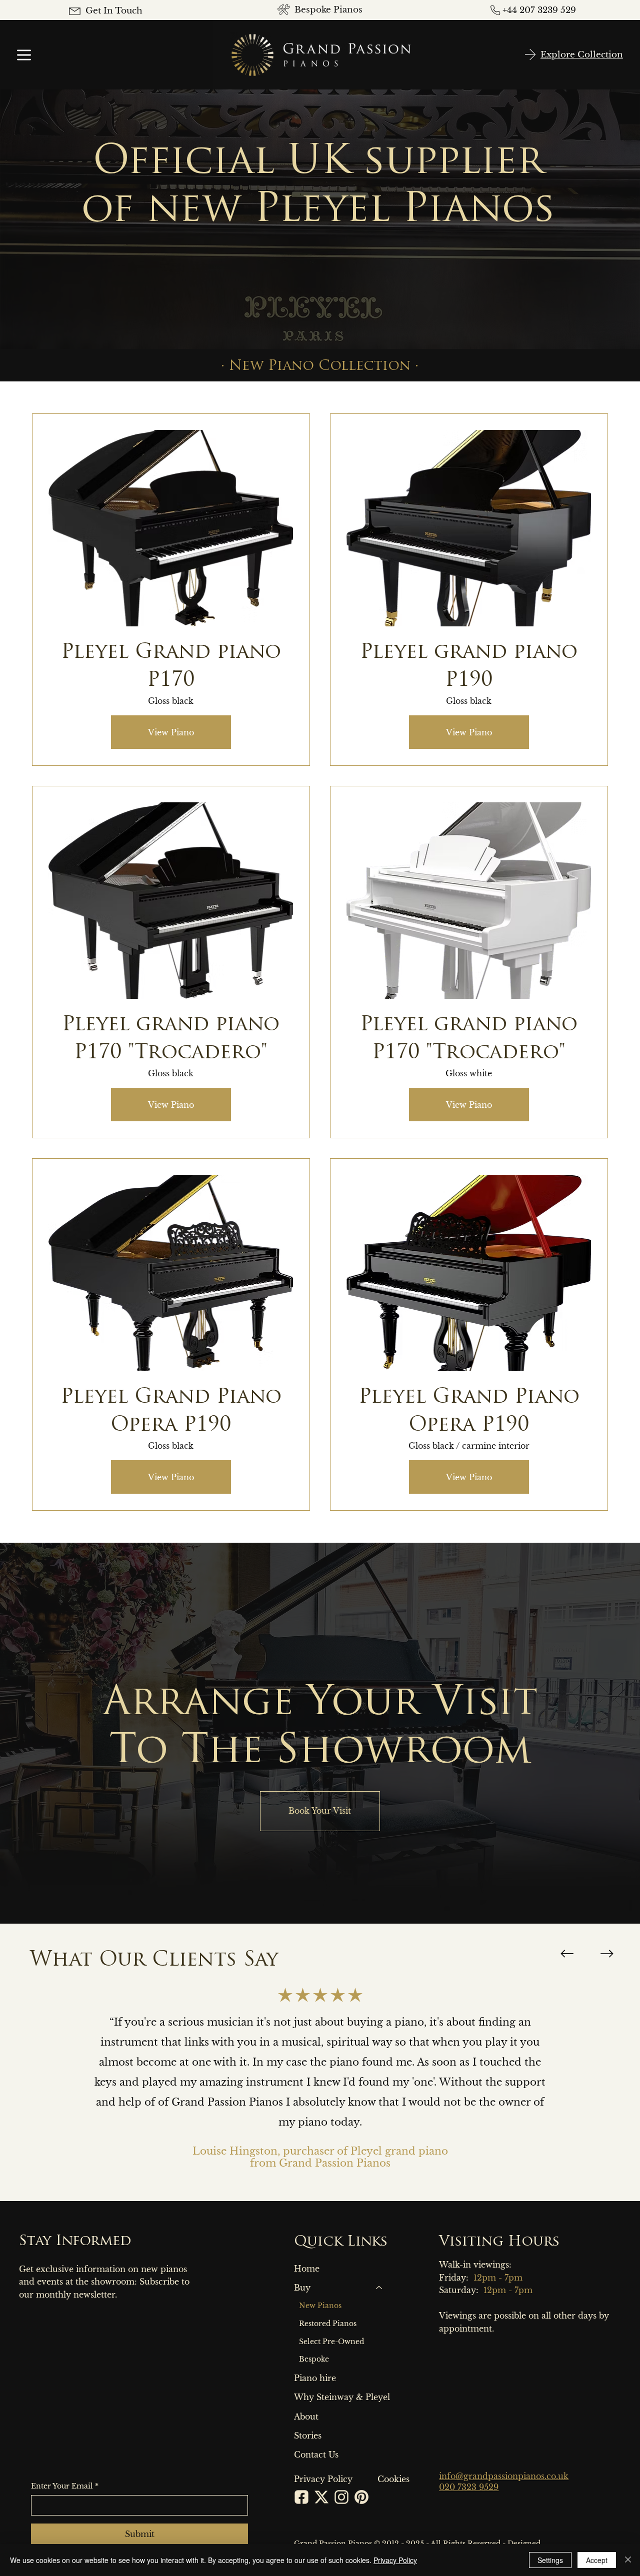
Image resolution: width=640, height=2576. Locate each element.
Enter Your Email (65, 2486)
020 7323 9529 (469, 2487)
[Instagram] (341, 2497)
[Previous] (567, 1954)
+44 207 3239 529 (539, 10)
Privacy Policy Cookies (352, 2479)
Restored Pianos (328, 2324)
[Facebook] (301, 2497)
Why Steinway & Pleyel (342, 2397)
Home (307, 2269)
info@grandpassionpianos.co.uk (504, 2476)
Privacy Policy (395, 2560)
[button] (320, 1811)
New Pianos (320, 2306)
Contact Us (316, 2455)
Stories (308, 2436)
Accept (597, 2560)
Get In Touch (114, 11)
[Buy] (379, 2288)
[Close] (628, 2560)
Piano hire (315, 2378)
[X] (321, 2497)
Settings (550, 2560)
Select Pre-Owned (331, 2342)
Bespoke (314, 2359)
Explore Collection (582, 55)
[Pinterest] (361, 2497)
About (306, 2417)
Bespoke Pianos (328, 10)
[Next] (607, 1954)
